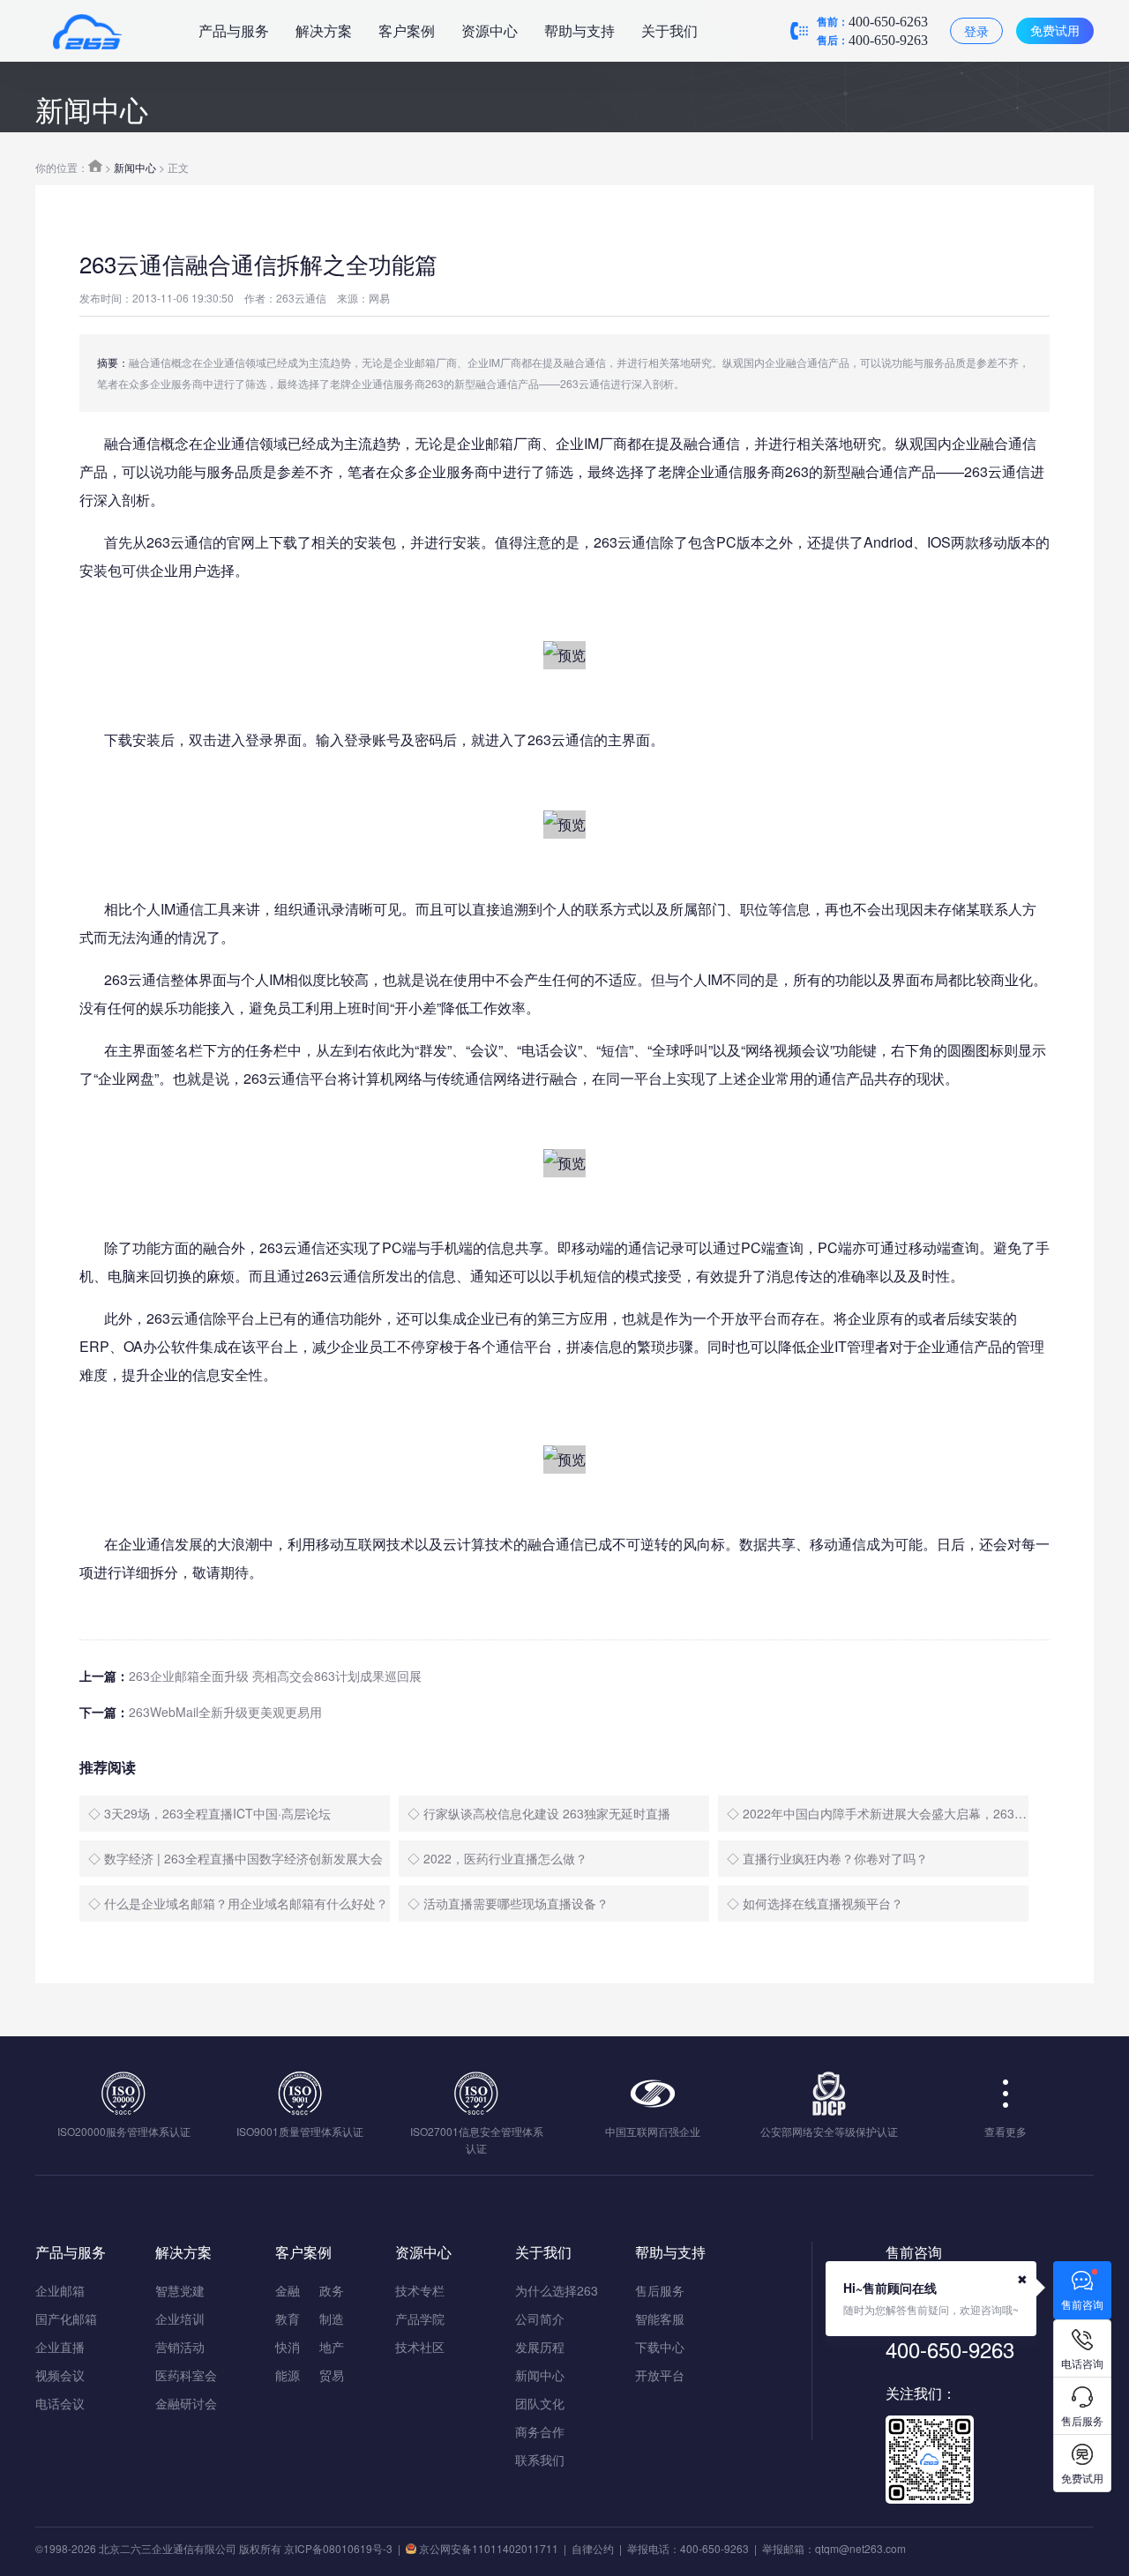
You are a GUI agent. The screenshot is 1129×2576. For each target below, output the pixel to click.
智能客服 (660, 2318)
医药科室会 (186, 2375)
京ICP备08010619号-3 (338, 2548)
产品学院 (420, 2318)
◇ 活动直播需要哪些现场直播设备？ (508, 1903)
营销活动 (180, 2347)
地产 (332, 2347)
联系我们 (540, 2460)
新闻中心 (135, 167)
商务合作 (540, 2431)
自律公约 (593, 2548)
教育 (288, 2318)
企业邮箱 (60, 2290)
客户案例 (407, 30)
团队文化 (540, 2403)
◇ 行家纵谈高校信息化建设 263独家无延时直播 (539, 1813)
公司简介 (540, 2318)
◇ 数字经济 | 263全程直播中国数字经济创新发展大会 (236, 1858)
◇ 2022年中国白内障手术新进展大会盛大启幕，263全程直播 (878, 1813)
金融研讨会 (186, 2403)
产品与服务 (234, 30)
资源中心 (490, 30)
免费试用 (1055, 30)
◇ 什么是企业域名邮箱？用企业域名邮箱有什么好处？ (238, 1903)
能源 (288, 2375)
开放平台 (660, 2375)
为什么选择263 (557, 2290)
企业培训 (180, 2318)
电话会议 (60, 2403)
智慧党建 (180, 2290)
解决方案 (324, 30)
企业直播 (60, 2347)
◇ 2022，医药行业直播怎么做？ (497, 1858)
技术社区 (420, 2347)
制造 (332, 2318)
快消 (288, 2347)
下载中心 (660, 2347)
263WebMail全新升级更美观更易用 (225, 1712)
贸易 (332, 2375)
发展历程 (540, 2347)
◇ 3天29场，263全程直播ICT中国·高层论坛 (209, 1813)
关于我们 (669, 30)
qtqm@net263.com (860, 2548)
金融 (288, 2290)
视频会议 (60, 2375)
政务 (332, 2290)
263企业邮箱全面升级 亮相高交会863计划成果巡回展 (275, 1676)
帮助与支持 (579, 30)
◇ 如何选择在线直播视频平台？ (815, 1903)
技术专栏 (420, 2290)
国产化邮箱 (66, 2318)
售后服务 (660, 2290)
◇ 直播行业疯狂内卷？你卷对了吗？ (827, 1858)
